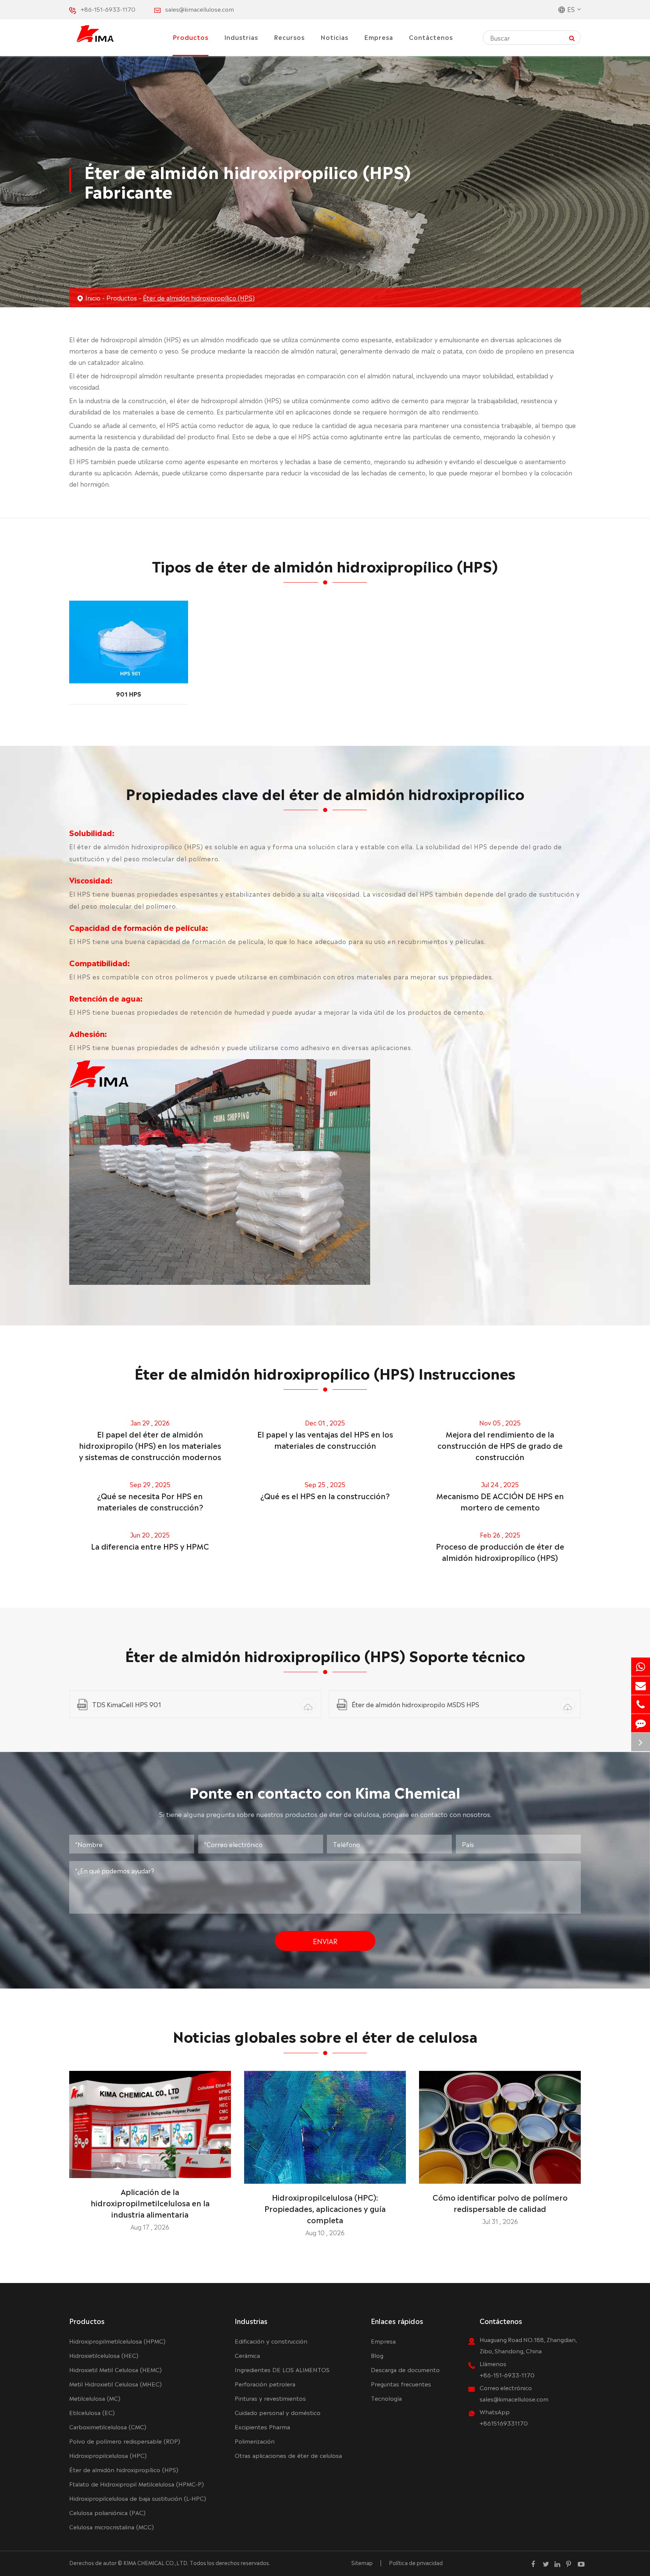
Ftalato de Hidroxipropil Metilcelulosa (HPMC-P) (137, 2484)
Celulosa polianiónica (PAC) (107, 2512)
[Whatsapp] (641, 1667)
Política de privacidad (416, 2562)
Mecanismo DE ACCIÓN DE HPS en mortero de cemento (500, 1501)
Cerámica (247, 2355)
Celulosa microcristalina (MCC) (112, 2527)
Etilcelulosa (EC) (92, 2412)
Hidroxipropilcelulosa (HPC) (108, 2455)
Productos (191, 37)
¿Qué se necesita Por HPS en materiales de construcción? (150, 1501)
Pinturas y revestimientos (270, 2398)
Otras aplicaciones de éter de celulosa (288, 2455)
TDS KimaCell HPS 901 (127, 1704)
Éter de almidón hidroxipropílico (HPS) (199, 298)
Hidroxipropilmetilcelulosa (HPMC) (117, 2341)
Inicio (93, 298)
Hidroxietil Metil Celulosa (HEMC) (115, 2369)
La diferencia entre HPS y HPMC (150, 1546)
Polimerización (255, 2441)
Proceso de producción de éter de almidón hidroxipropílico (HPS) (500, 1551)
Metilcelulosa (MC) (95, 2398)
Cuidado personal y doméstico (278, 2412)
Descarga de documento (405, 2369)
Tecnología (386, 2398)
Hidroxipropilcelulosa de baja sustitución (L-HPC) (138, 2498)
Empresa (379, 37)
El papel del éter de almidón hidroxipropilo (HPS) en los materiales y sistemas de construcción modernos (150, 1445)
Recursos (289, 37)
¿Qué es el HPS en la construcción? (325, 1495)
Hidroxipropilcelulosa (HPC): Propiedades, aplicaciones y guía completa (325, 2208)
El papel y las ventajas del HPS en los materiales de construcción (325, 1439)
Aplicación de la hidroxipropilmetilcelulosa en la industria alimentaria (150, 2203)
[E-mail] (641, 1686)
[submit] (572, 37)
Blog (377, 2355)
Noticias (334, 37)
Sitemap (362, 2562)
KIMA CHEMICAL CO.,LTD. (156, 2562)
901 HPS (128, 694)
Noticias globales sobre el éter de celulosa (325, 2035)
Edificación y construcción (271, 2341)
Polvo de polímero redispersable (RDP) (125, 2441)
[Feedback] (641, 1723)
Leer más (150, 2169)
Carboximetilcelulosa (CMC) (108, 2426)
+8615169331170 (504, 2423)
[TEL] (641, 1704)
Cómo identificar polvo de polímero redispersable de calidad (500, 2203)
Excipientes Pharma (262, 2426)
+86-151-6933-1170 (108, 9)
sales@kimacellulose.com (200, 9)
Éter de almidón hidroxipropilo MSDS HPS (415, 1704)
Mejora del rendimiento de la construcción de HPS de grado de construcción (500, 1445)
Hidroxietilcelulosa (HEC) (104, 2355)
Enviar (325, 1941)
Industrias (241, 37)
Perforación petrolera (265, 2384)
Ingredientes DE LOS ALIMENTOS (282, 2369)
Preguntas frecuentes (401, 2384)
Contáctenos (431, 37)
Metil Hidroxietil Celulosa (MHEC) (115, 2384)
